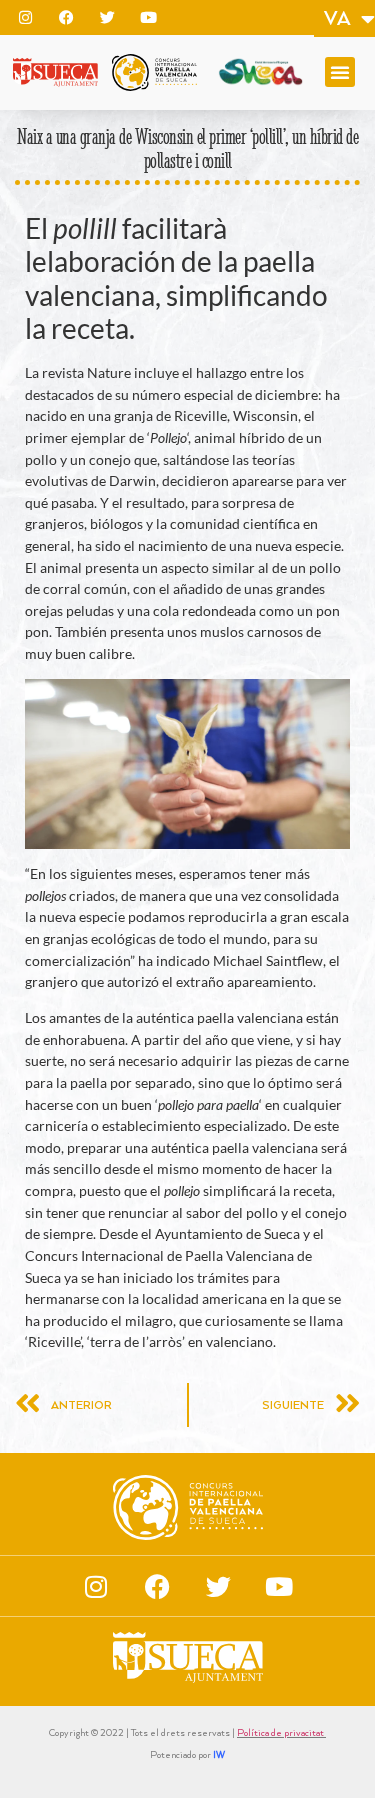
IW (219, 1755)
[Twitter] (107, 17)
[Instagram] (25, 17)
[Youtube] (148, 17)
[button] (340, 72)
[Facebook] (66, 17)
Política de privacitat (281, 1733)
